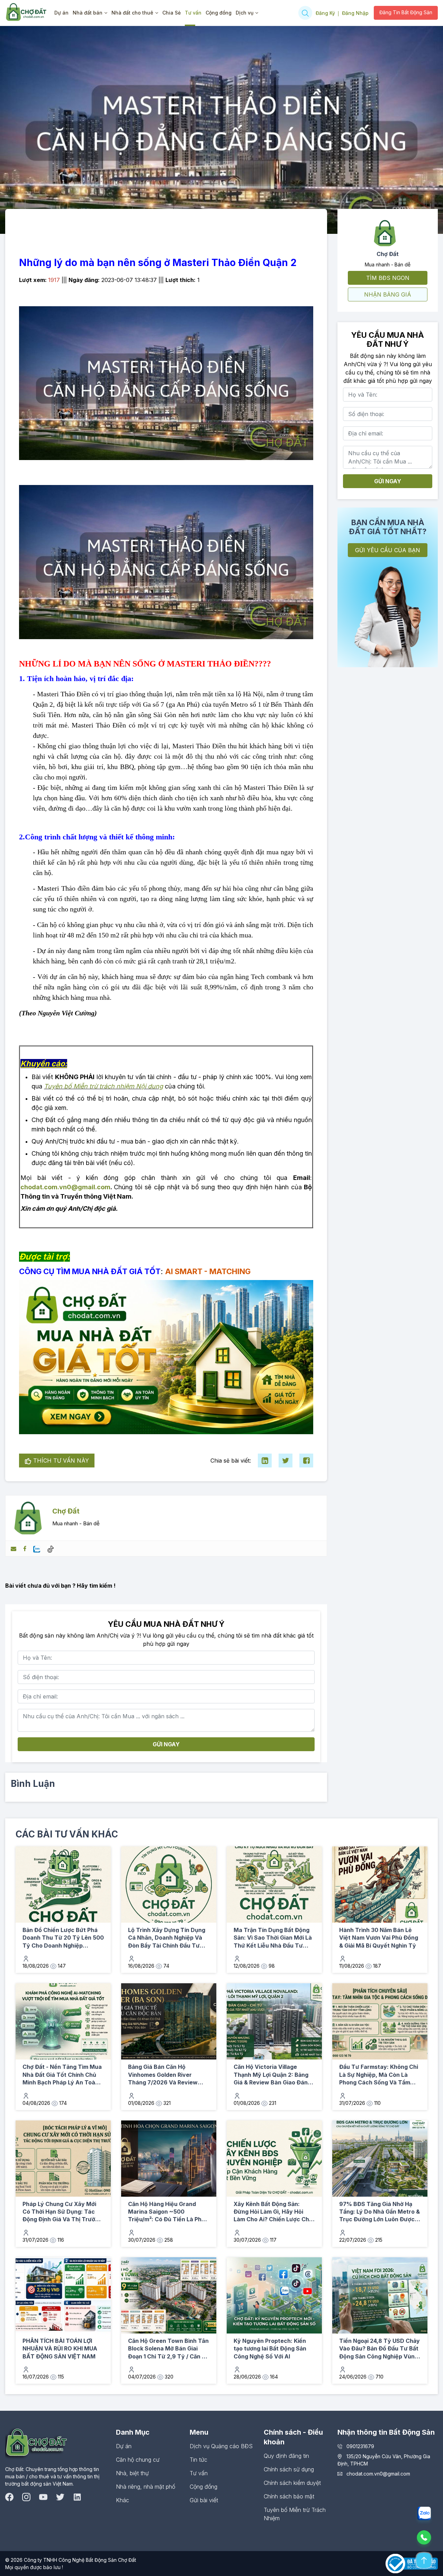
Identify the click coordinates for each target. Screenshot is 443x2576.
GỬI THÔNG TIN (284, 1347)
